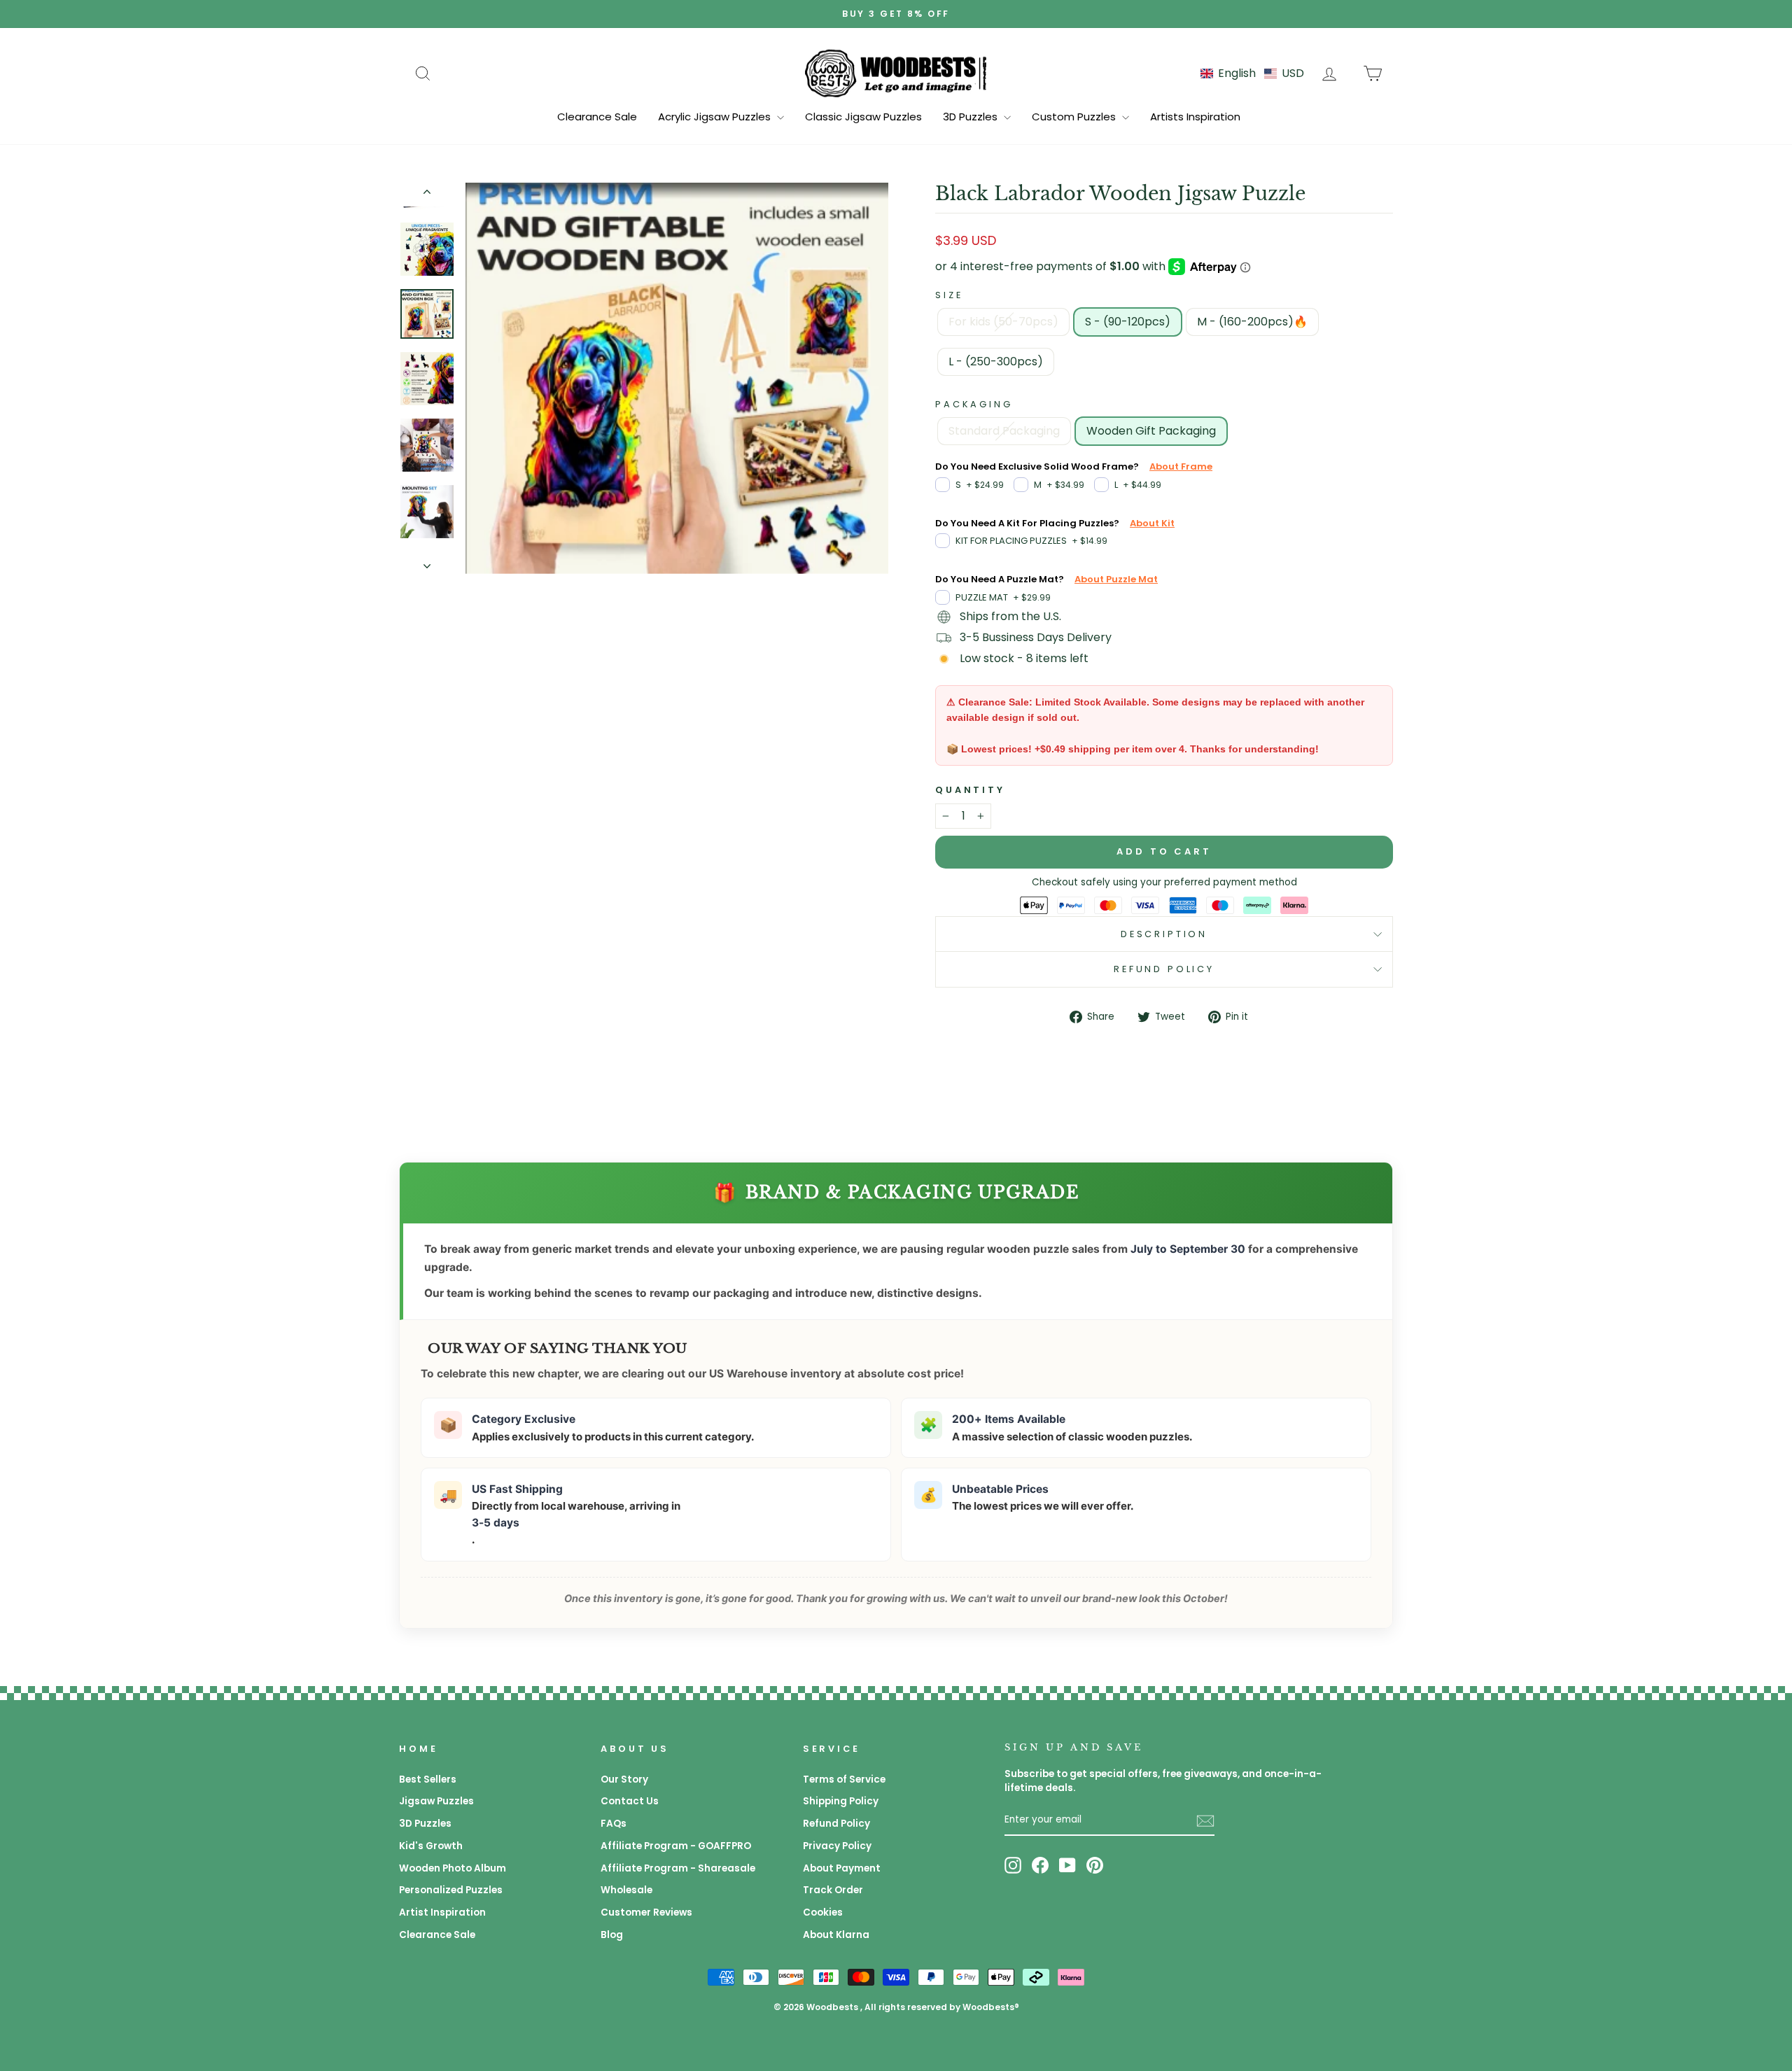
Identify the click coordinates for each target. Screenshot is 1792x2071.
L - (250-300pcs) (996, 361)
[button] (1252, 73)
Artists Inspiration (1195, 117)
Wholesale (626, 1890)
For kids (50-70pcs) (1003, 322)
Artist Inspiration (442, 1912)
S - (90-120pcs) (1128, 322)
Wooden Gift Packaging (1151, 431)
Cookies (823, 1912)
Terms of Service (844, 1779)
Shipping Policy (841, 1801)
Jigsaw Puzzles (436, 1801)
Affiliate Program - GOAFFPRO (676, 1846)
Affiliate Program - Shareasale (678, 1868)
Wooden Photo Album (453, 1868)
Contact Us (630, 1801)
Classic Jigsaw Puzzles (863, 117)
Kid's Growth (431, 1846)
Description (1164, 934)
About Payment (842, 1868)
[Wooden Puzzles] (896, 73)
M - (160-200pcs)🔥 (1252, 322)
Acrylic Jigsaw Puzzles (716, 117)
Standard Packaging (1004, 431)
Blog (612, 1935)
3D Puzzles (972, 117)
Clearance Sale (597, 117)
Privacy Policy (837, 1846)
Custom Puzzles (1075, 117)
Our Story (624, 1779)
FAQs (614, 1824)
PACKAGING (974, 404)
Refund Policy (1164, 969)
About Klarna (836, 1935)
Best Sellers (428, 1779)
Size (949, 295)
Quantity (970, 790)
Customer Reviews (646, 1912)
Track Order (833, 1890)
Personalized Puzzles (451, 1890)
